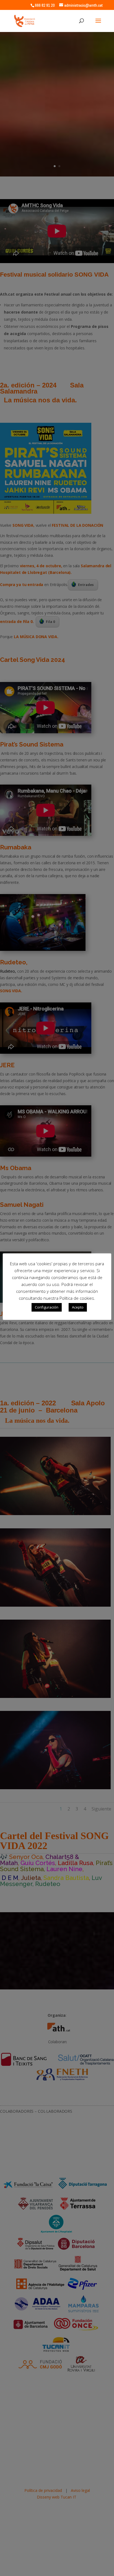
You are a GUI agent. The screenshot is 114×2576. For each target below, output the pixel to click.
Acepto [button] (78, 1307)
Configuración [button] (47, 1307)
